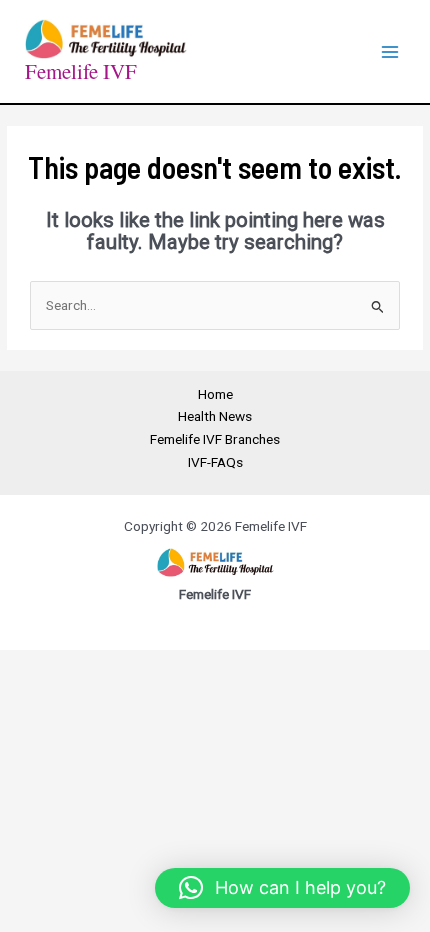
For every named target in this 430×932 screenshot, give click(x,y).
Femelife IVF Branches (215, 439)
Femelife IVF (81, 71)
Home (215, 394)
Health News (215, 416)
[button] (282, 888)
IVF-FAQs (215, 462)
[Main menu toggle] (390, 51)
